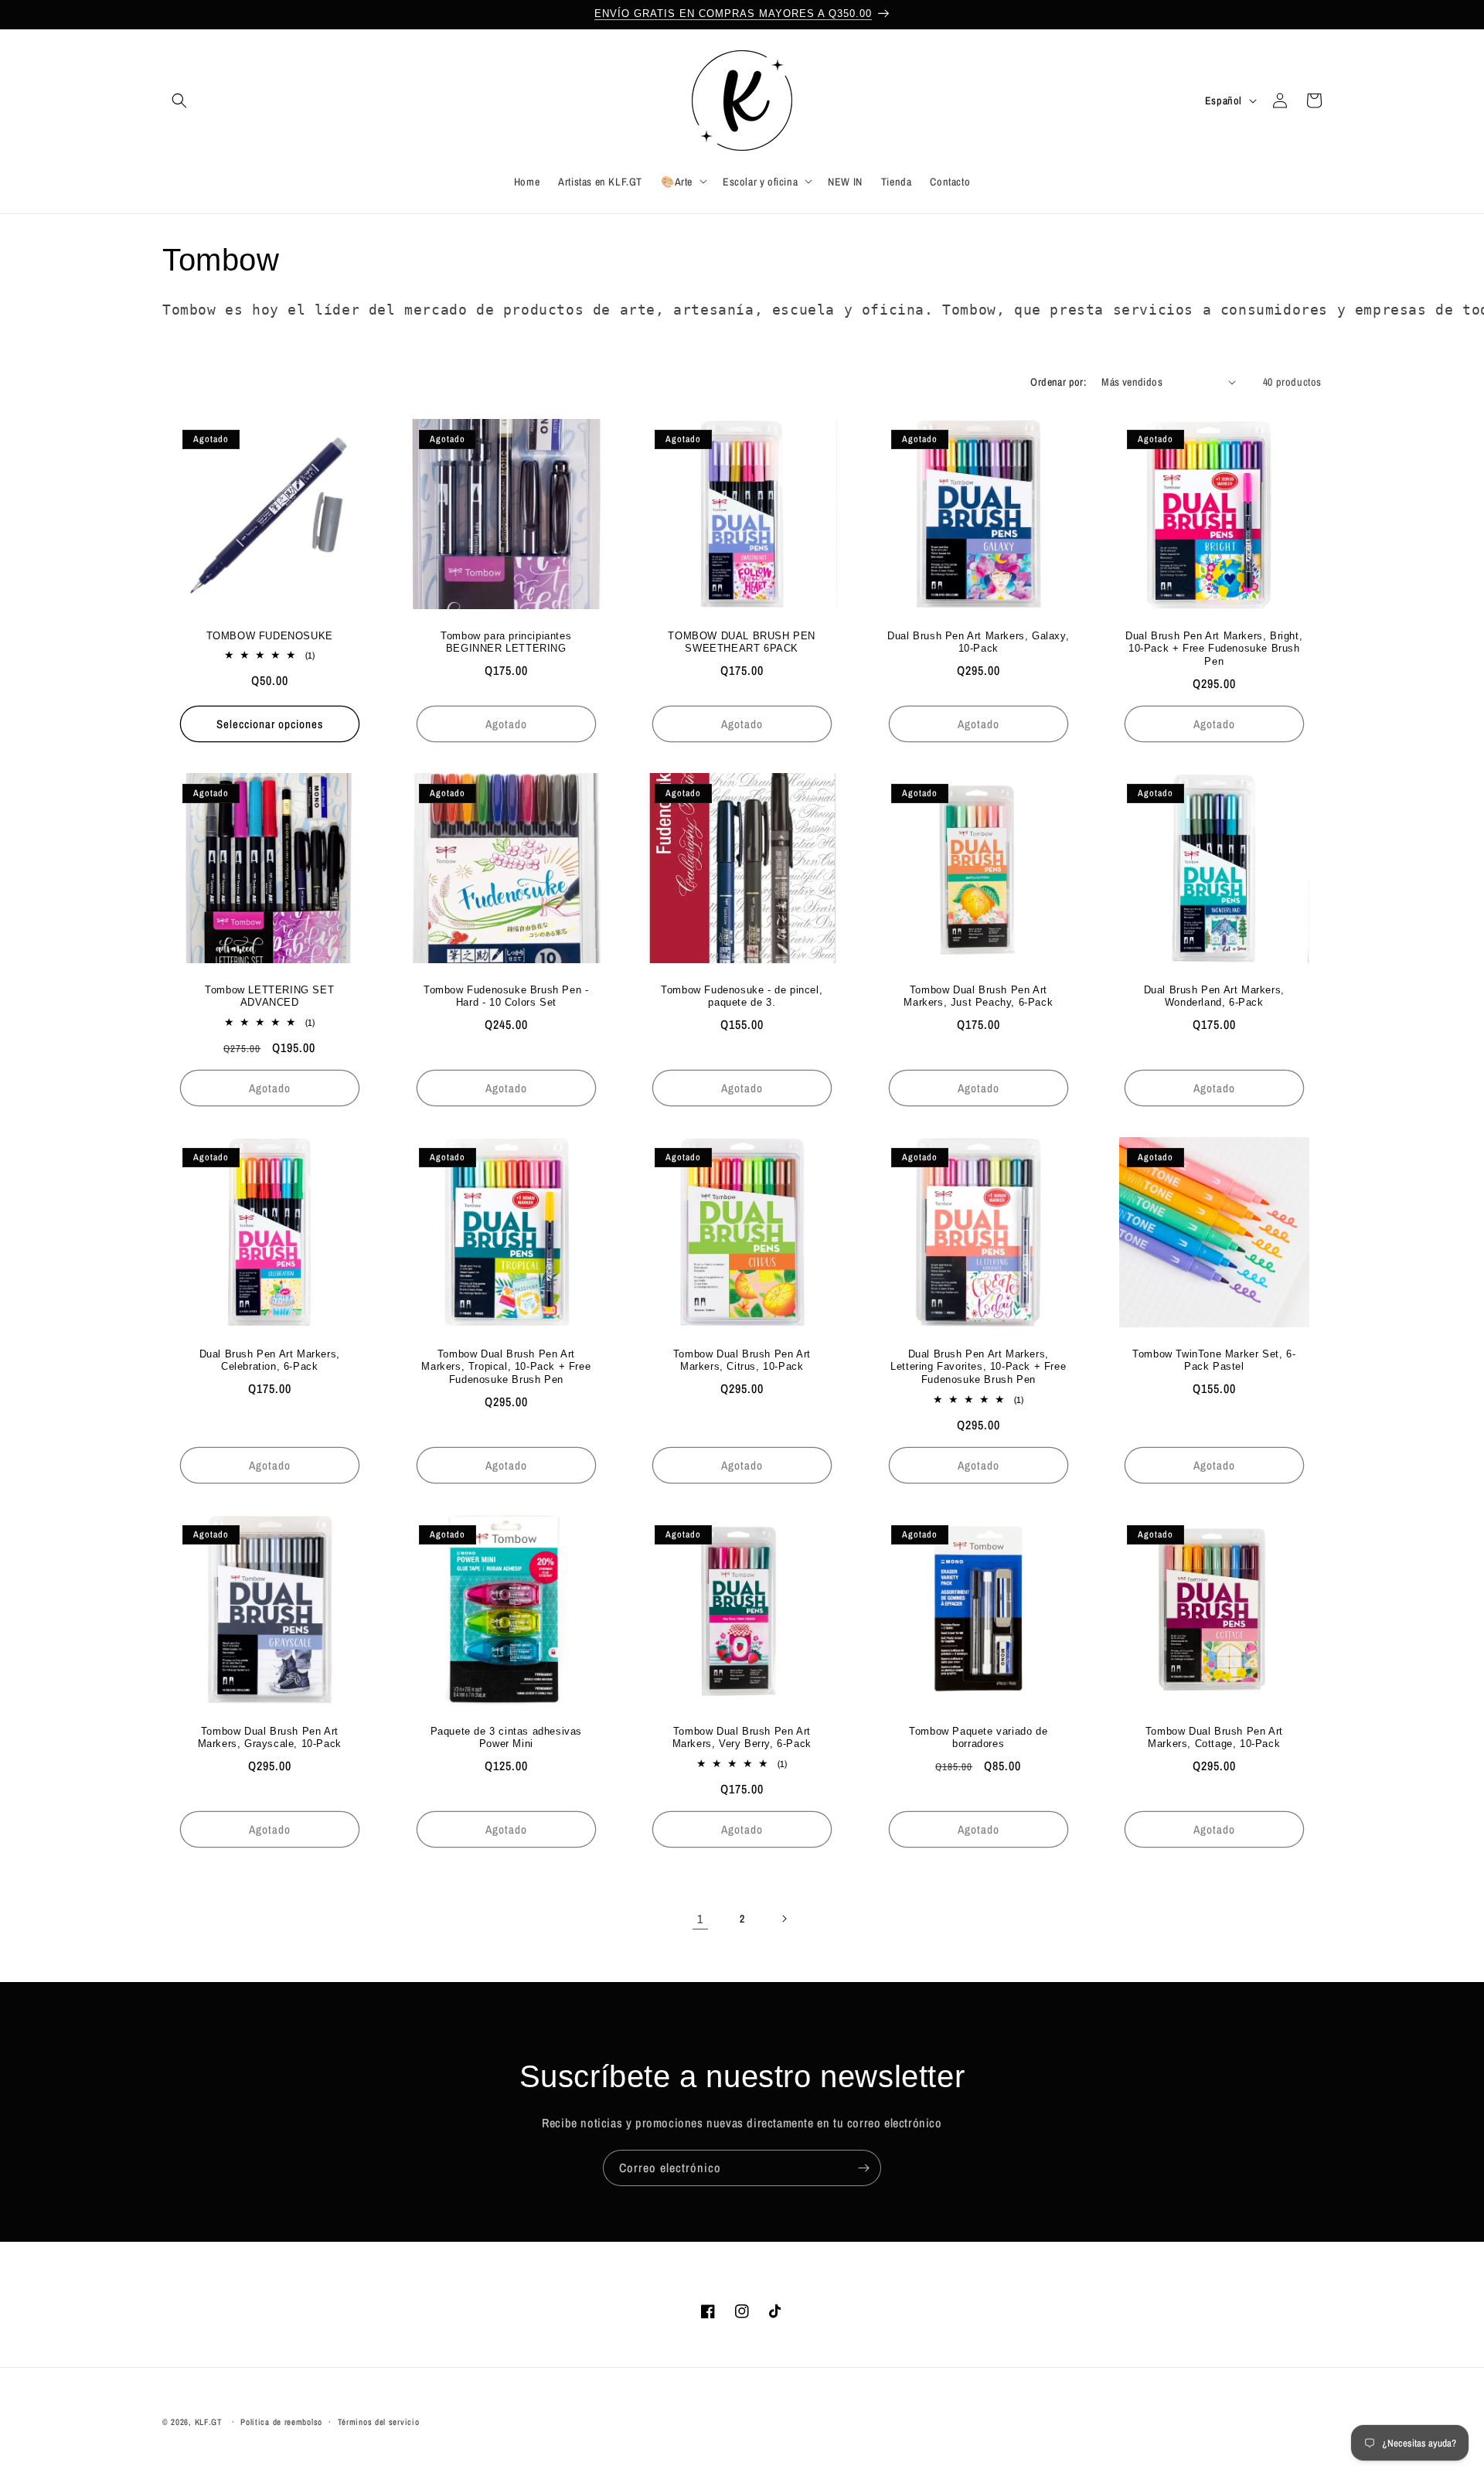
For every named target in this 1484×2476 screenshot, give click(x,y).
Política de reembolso (281, 2422)
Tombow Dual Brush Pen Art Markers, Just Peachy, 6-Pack (978, 996)
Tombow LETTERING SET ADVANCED (269, 996)
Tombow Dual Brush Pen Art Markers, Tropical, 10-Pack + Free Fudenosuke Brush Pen (506, 1367)
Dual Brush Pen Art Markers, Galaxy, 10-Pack (978, 642)
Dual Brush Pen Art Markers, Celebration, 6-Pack (270, 1361)
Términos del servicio (379, 2422)
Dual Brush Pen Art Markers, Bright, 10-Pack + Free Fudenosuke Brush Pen (1215, 648)
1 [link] (700, 1919)
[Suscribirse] (863, 2168)
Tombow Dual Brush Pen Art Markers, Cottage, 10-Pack (1214, 1738)
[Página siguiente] (784, 1919)
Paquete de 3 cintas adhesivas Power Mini (505, 1738)
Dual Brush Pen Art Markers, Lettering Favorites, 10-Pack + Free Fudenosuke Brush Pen (978, 1367)
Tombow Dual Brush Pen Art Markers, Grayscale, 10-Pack (270, 1738)
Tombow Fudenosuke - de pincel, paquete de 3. (742, 996)
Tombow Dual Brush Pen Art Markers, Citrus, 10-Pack (742, 1361)
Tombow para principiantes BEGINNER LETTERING (506, 642)
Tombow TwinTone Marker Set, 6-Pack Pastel (1215, 1361)
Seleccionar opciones (270, 723)
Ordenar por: (1058, 382)
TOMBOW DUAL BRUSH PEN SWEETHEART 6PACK (742, 642)
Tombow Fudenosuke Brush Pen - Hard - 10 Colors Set (506, 996)
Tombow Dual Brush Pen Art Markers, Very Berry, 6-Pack (742, 1738)
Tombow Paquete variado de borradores (978, 1738)
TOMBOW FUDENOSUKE (270, 635)
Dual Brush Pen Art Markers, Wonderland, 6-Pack (1214, 996)
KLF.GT (209, 2422)
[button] (179, 100)
